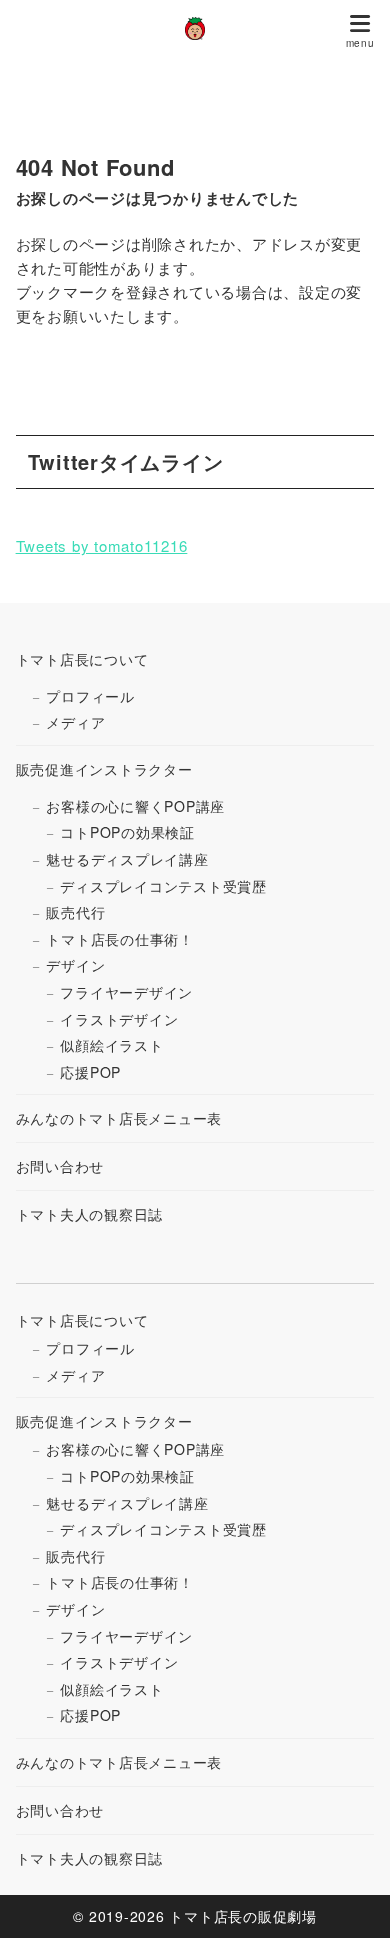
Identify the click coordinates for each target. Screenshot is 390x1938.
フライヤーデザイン (126, 992)
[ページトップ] (350, 1898)
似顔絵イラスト (111, 1045)
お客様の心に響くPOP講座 (135, 806)
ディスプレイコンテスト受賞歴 (163, 886)
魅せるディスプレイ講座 (127, 859)
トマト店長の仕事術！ (120, 939)
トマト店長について (82, 659)
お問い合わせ (60, 1166)
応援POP (90, 1072)
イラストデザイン (119, 1019)
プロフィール (90, 696)
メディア (75, 722)
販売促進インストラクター (104, 769)
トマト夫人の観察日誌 (90, 1214)
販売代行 (75, 912)
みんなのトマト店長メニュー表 (119, 1118)
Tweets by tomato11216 (102, 545)
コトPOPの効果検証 (127, 832)
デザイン (75, 965)
